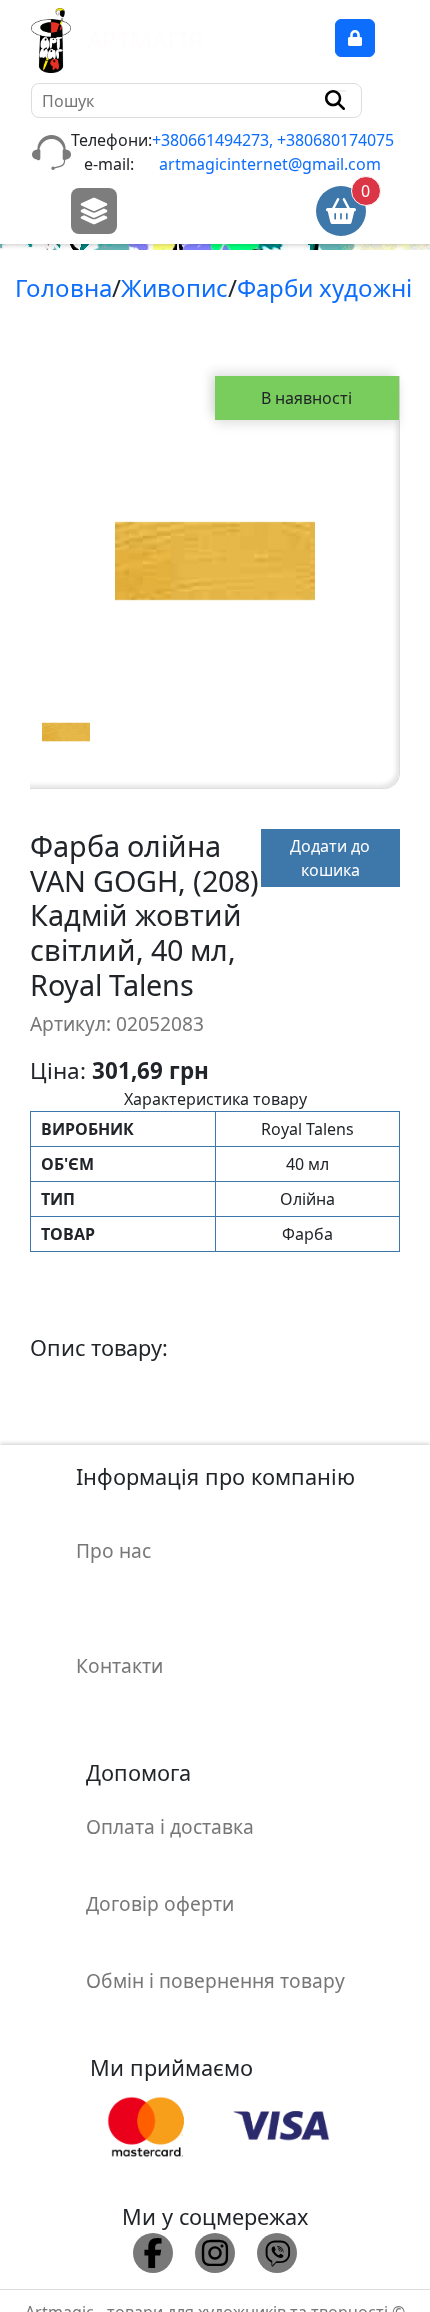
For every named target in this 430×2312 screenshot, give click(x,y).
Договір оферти (160, 1903)
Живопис (174, 287)
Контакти (119, 1665)
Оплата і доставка (170, 1826)
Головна (63, 287)
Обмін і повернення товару (215, 1980)
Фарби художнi (324, 287)
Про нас (113, 1550)
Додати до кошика (330, 858)
